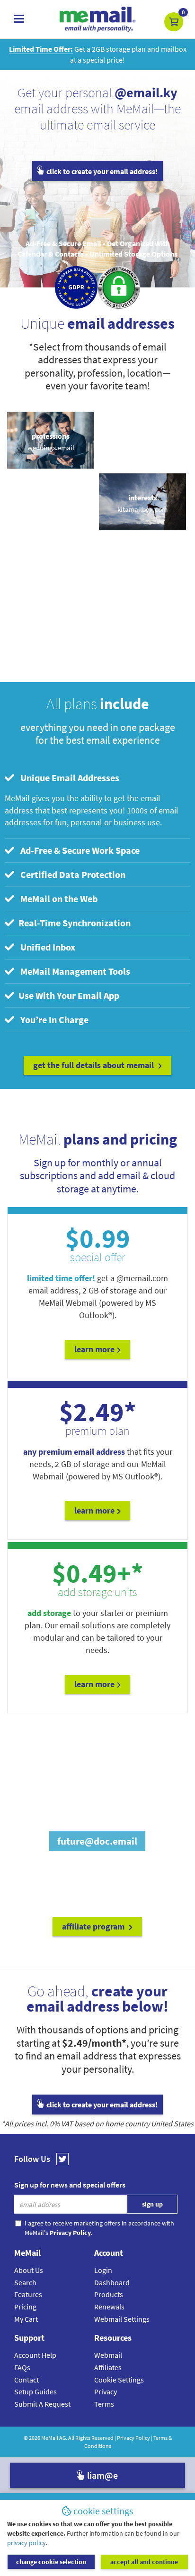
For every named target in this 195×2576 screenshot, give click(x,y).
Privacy (106, 2391)
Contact (27, 2380)
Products (109, 2294)
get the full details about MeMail (94, 1065)
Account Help (35, 2355)
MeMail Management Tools (73, 971)
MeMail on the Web (57, 899)
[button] (174, 22)
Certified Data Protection (71, 874)
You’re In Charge (53, 1020)
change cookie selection (51, 2562)
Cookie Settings (119, 2380)
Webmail (108, 2355)
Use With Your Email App (68, 995)
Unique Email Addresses (68, 778)
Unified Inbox (46, 947)
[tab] (97, 778)
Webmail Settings (122, 2319)
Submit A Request (42, 2404)
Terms (104, 2404)
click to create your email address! (101, 171)
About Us (29, 2270)
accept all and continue (144, 2562)
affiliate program (94, 1926)
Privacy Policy (133, 2438)
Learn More (94, 1349)
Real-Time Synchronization (74, 923)
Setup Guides (35, 2391)
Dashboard (112, 2282)
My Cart (26, 2319)
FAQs (22, 2367)
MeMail (50, 2438)
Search (25, 2282)
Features (28, 2294)
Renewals (109, 2307)
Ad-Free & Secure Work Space (78, 850)
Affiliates (108, 2367)
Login (103, 2270)
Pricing (25, 2307)
